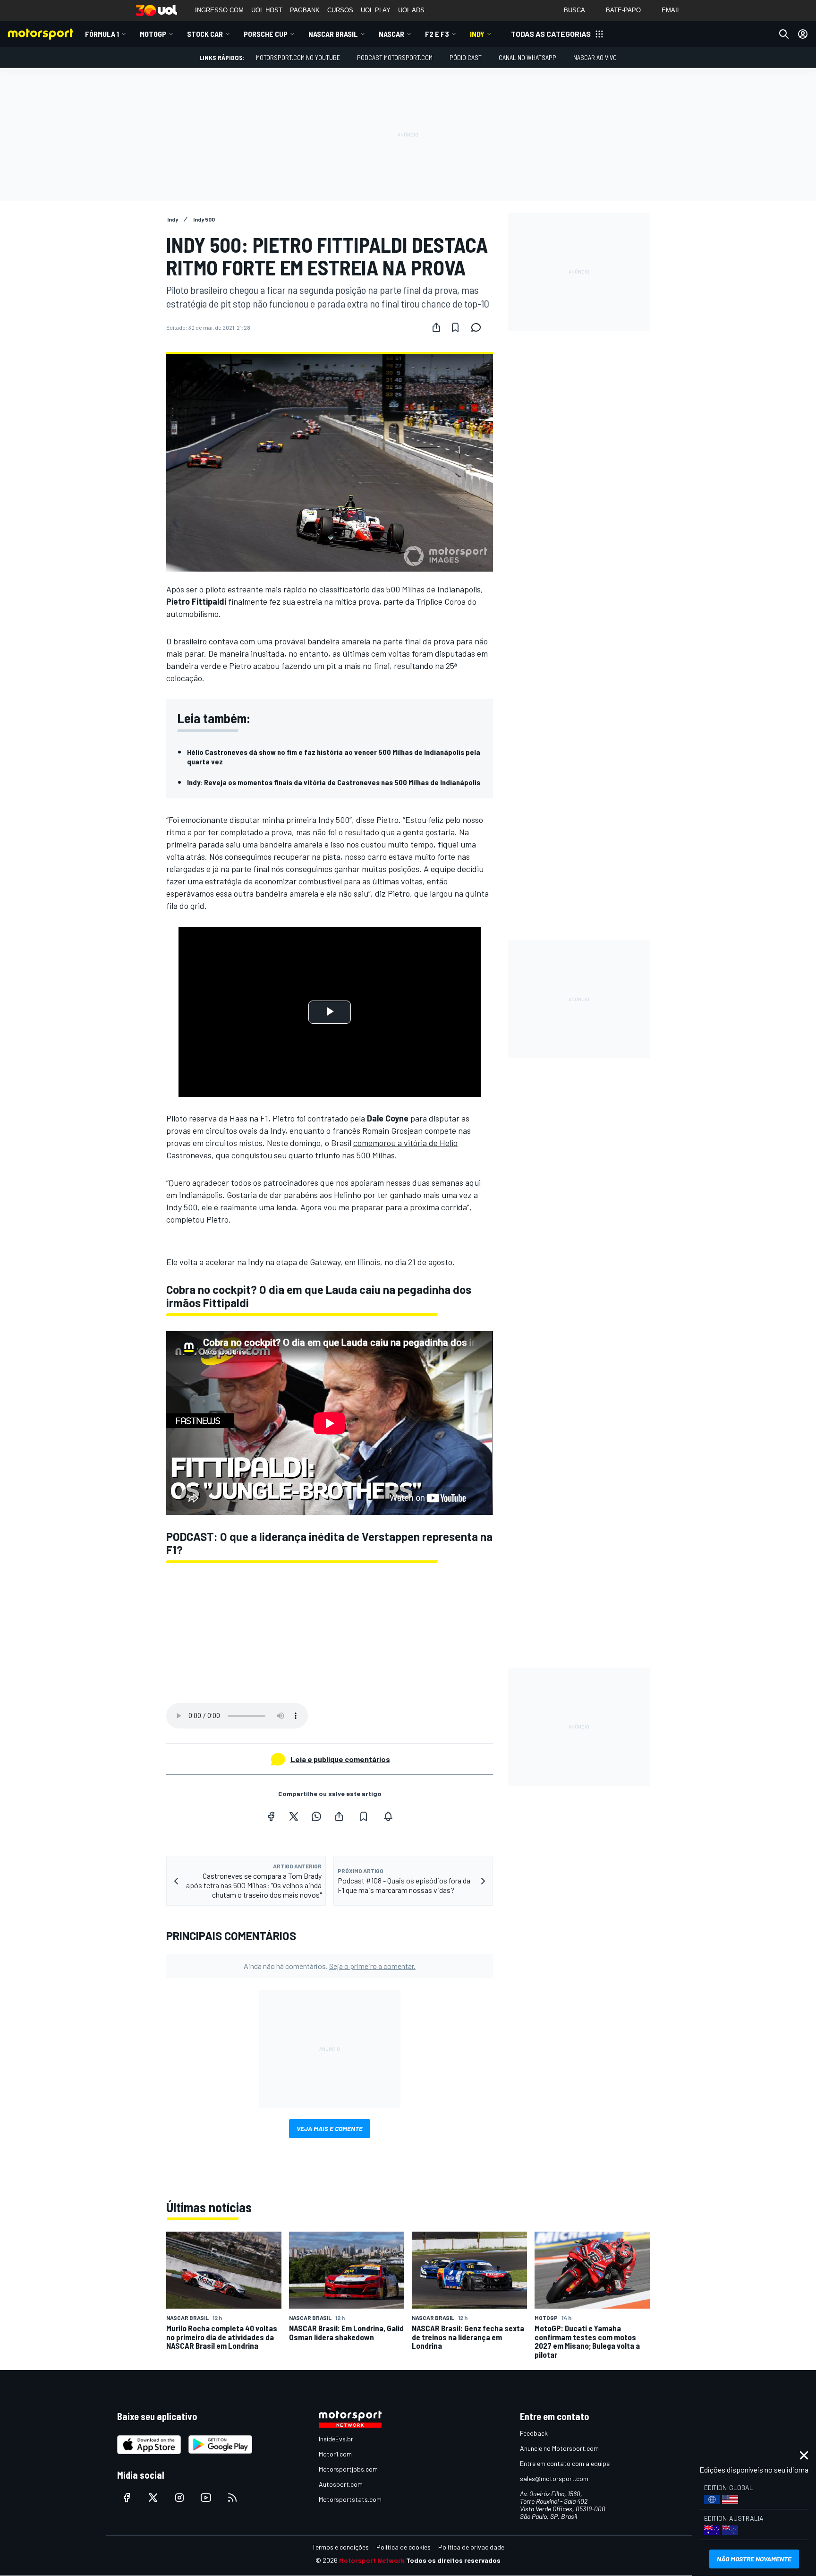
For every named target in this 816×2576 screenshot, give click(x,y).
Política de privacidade (471, 2547)
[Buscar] (784, 34)
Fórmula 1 (102, 34)
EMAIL (671, 10)
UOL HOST (267, 10)
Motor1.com (335, 2454)
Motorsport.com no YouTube (298, 57)
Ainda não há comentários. (330, 1966)
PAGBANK (305, 10)
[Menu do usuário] (803, 34)
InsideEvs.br (336, 2439)
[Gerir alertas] (388, 1816)
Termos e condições (340, 2547)
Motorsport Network (372, 2560)
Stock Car (205, 34)
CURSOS (340, 10)
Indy (477, 34)
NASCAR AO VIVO (595, 57)
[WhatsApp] (316, 1816)
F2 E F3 (437, 34)
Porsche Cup (266, 34)
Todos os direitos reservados (453, 2560)
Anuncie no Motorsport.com (559, 2448)
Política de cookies (404, 2547)
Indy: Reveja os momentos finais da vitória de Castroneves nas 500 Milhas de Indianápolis (334, 782)
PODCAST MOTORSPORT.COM (395, 57)
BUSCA (574, 10)
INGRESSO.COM (219, 10)
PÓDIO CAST (466, 57)
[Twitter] (294, 1816)
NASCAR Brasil (333, 34)
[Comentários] (479, 327)
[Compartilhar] (436, 327)
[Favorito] (455, 327)
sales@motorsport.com (554, 2478)
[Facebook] (271, 1816)
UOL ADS (411, 10)
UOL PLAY (376, 10)
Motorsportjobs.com (348, 2469)
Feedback (534, 2433)
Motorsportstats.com (350, 2499)
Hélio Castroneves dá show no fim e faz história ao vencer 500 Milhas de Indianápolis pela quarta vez (334, 757)
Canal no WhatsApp (527, 57)
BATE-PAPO (623, 10)
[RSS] (232, 2498)
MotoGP (153, 34)
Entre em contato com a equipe (565, 2463)
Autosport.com (341, 2484)
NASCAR (391, 34)
